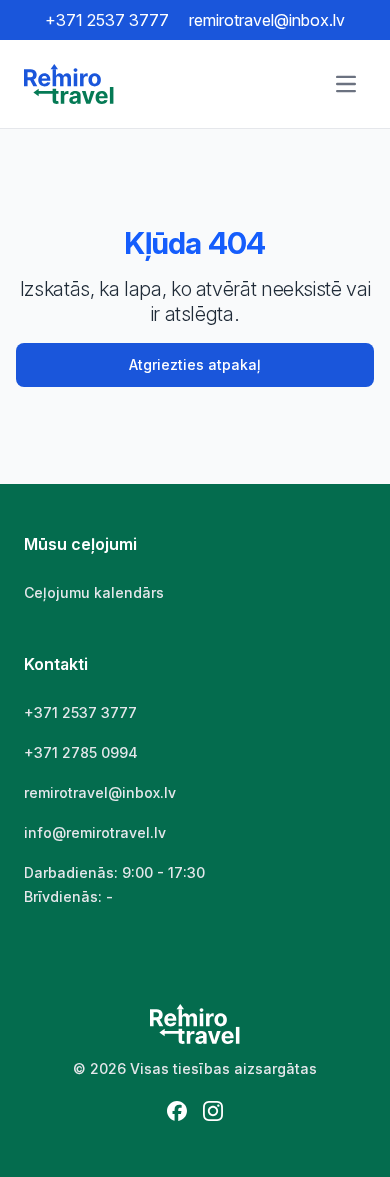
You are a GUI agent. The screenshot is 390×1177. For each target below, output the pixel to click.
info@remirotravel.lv (95, 832)
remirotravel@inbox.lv (267, 20)
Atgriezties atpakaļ (195, 364)
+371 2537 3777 (107, 20)
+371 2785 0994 (81, 752)
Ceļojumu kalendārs (94, 592)
